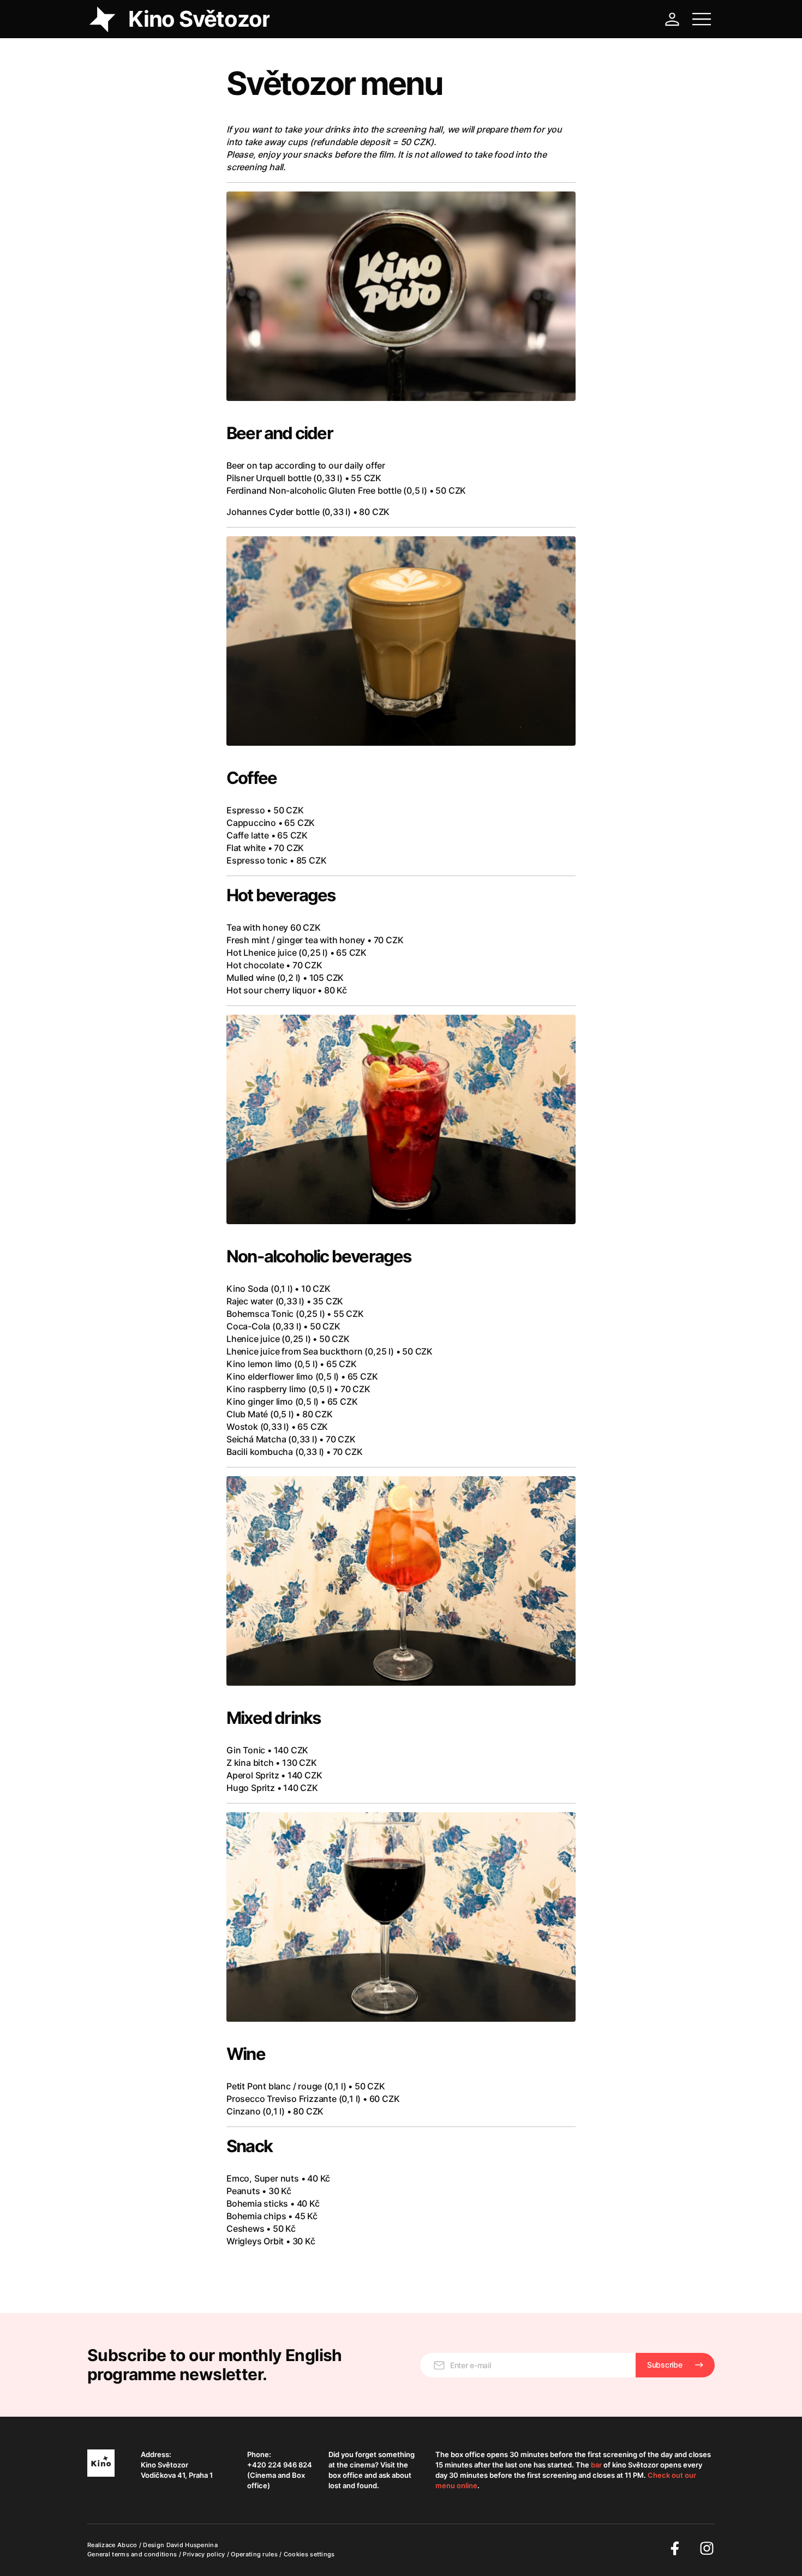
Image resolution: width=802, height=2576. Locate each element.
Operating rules (255, 2554)
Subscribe (665, 2365)
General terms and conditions (133, 2554)
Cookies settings (309, 2554)
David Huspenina (192, 2545)
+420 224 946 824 (280, 2465)
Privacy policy (205, 2554)
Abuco (127, 2545)
